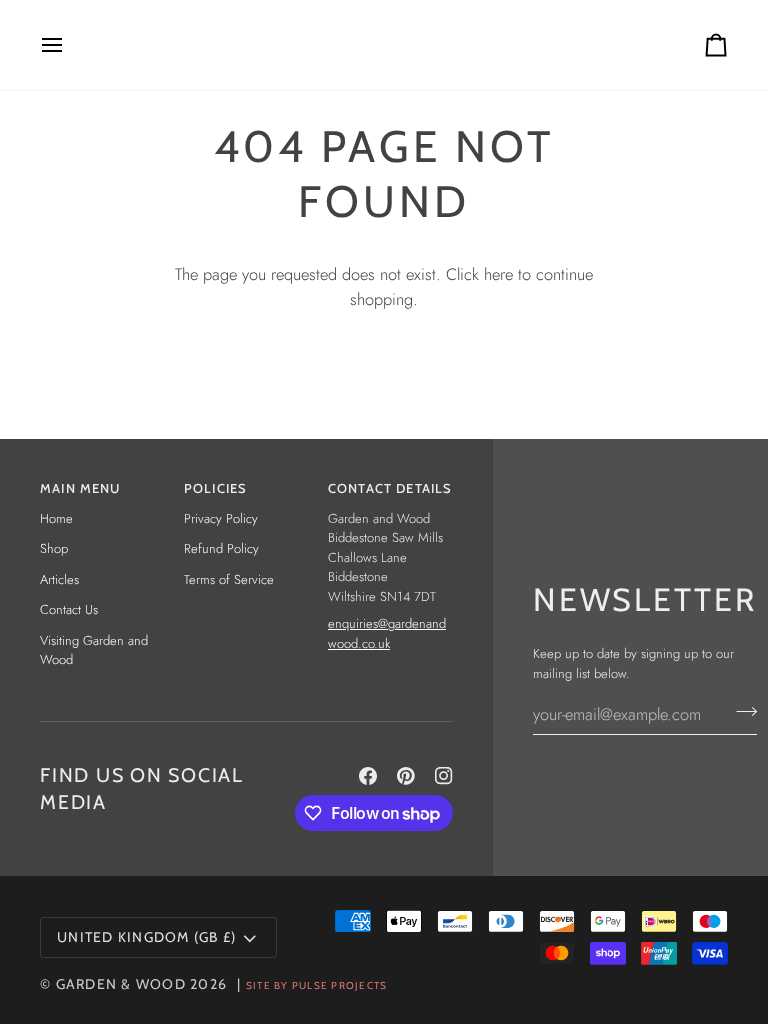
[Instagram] (444, 776)
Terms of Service (229, 579)
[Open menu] (70, 45)
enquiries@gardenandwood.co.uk (387, 633)
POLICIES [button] (215, 488)
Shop (54, 548)
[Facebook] (368, 776)
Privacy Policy (221, 518)
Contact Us (69, 609)
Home (56, 518)
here (498, 274)
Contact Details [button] (390, 488)
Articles (59, 579)
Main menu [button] (80, 488)
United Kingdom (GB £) (146, 937)
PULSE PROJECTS (340, 985)
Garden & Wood (121, 984)
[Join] (740, 711)
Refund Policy (221, 548)
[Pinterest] (406, 776)
